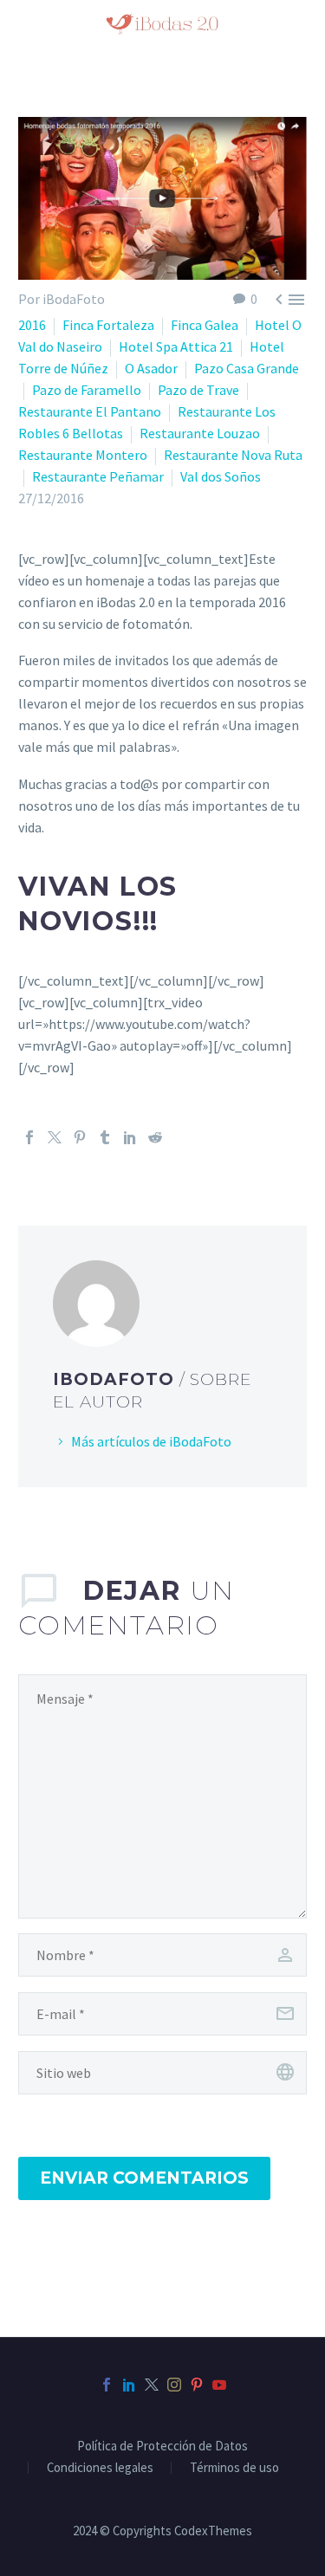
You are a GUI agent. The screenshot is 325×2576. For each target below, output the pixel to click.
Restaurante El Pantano (90, 411)
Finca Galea (205, 325)
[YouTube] (219, 2385)
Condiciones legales (100, 2468)
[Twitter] (55, 1137)
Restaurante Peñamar (98, 476)
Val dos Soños (221, 476)
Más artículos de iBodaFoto (151, 1441)
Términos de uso (234, 2468)
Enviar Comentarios (144, 2178)
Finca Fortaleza (108, 325)
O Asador (151, 368)
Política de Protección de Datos (162, 2447)
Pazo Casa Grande (247, 368)
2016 (32, 325)
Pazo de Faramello (87, 390)
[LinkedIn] (130, 1137)
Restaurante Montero (83, 455)
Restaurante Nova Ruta (233, 455)
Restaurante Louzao (200, 433)
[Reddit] (155, 1137)
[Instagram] (174, 2385)
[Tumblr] (105, 1137)
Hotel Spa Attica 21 (176, 346)
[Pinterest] (80, 1137)
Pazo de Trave (198, 390)
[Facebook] (29, 1137)
